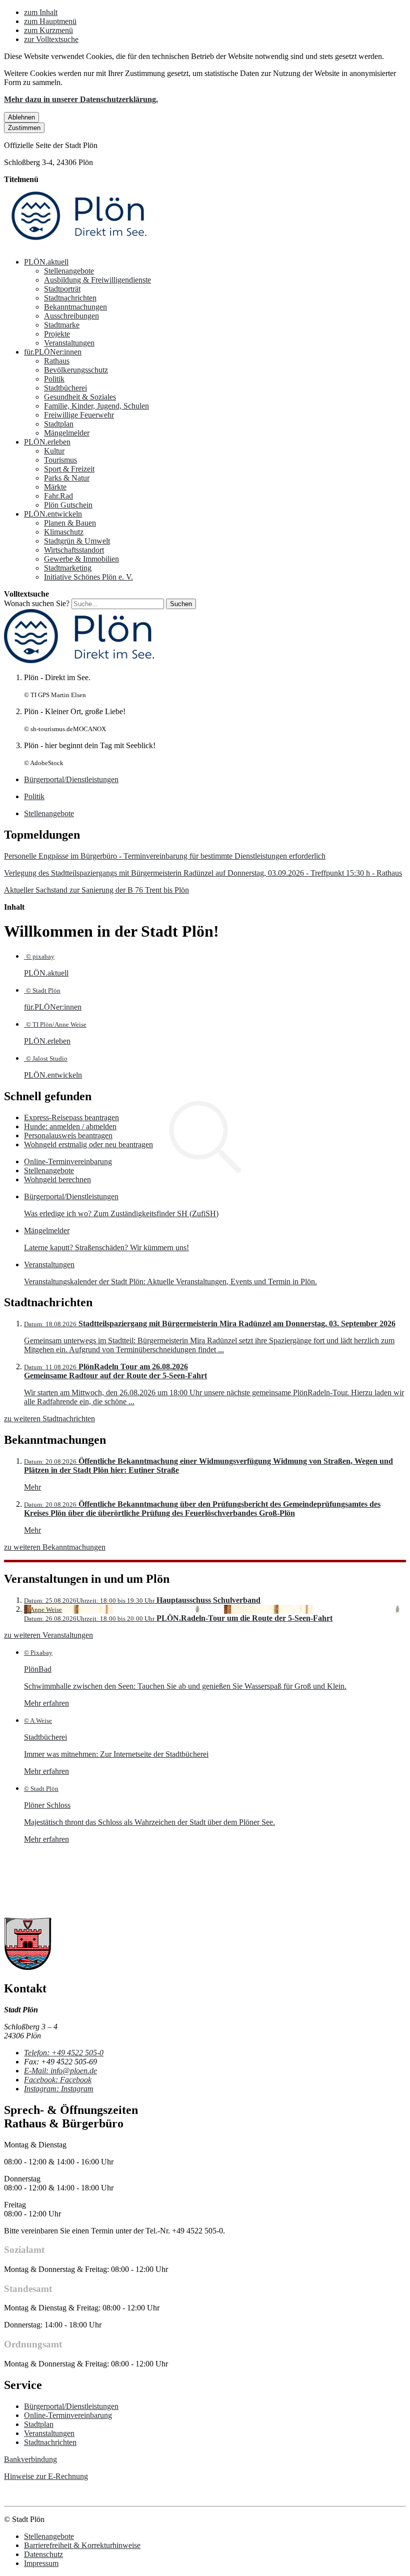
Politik (54, 379)
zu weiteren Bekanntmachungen (55, 1547)
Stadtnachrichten (70, 298)
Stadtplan (59, 424)
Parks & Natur (67, 478)
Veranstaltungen (69, 343)
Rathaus (57, 361)
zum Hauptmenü (50, 21)
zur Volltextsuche (51, 39)
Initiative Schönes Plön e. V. (88, 577)
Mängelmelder (67, 433)
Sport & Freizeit (69, 469)
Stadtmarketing (68, 568)
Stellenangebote (69, 271)
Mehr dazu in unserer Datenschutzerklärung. (81, 99)
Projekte (57, 334)
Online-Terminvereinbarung (68, 1161)
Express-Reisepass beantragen (71, 1117)
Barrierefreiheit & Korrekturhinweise (82, 2545)
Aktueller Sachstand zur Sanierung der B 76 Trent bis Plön (96, 890)
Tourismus (60, 460)
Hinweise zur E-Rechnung (46, 2476)
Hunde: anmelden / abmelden (70, 1126)
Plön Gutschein (68, 505)
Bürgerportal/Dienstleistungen (71, 2406)
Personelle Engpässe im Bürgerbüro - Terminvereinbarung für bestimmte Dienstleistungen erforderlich (165, 856)
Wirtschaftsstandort (74, 550)
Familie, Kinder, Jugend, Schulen (96, 406)
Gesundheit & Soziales (80, 397)
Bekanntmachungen (75, 307)
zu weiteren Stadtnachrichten (49, 1419)
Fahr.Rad (58, 496)
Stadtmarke (62, 325)
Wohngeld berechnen (57, 1179)
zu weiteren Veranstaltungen (48, 1635)
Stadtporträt (62, 289)
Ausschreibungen (71, 316)
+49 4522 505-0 (64, 2053)
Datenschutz (43, 2554)
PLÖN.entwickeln (53, 514)
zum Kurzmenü (48, 30)
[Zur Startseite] (79, 245)
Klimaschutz (64, 532)
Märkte (55, 487)
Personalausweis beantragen (68, 1135)
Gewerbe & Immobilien (81, 559)
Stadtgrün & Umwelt (77, 541)
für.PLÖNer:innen (53, 352)
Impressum (41, 2563)
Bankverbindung (30, 2459)
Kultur (54, 451)
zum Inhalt (41, 12)
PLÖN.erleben (47, 442)
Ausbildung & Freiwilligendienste (97, 280)
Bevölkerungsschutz (76, 370)
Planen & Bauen (70, 523)
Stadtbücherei (65, 388)
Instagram (59, 2089)
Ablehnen (21, 117)
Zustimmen (24, 128)
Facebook (58, 2080)
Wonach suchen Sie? (37, 603)
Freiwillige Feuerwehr (79, 415)
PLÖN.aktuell (46, 262)
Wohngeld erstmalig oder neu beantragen (88, 1144)
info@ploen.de (60, 2071)
